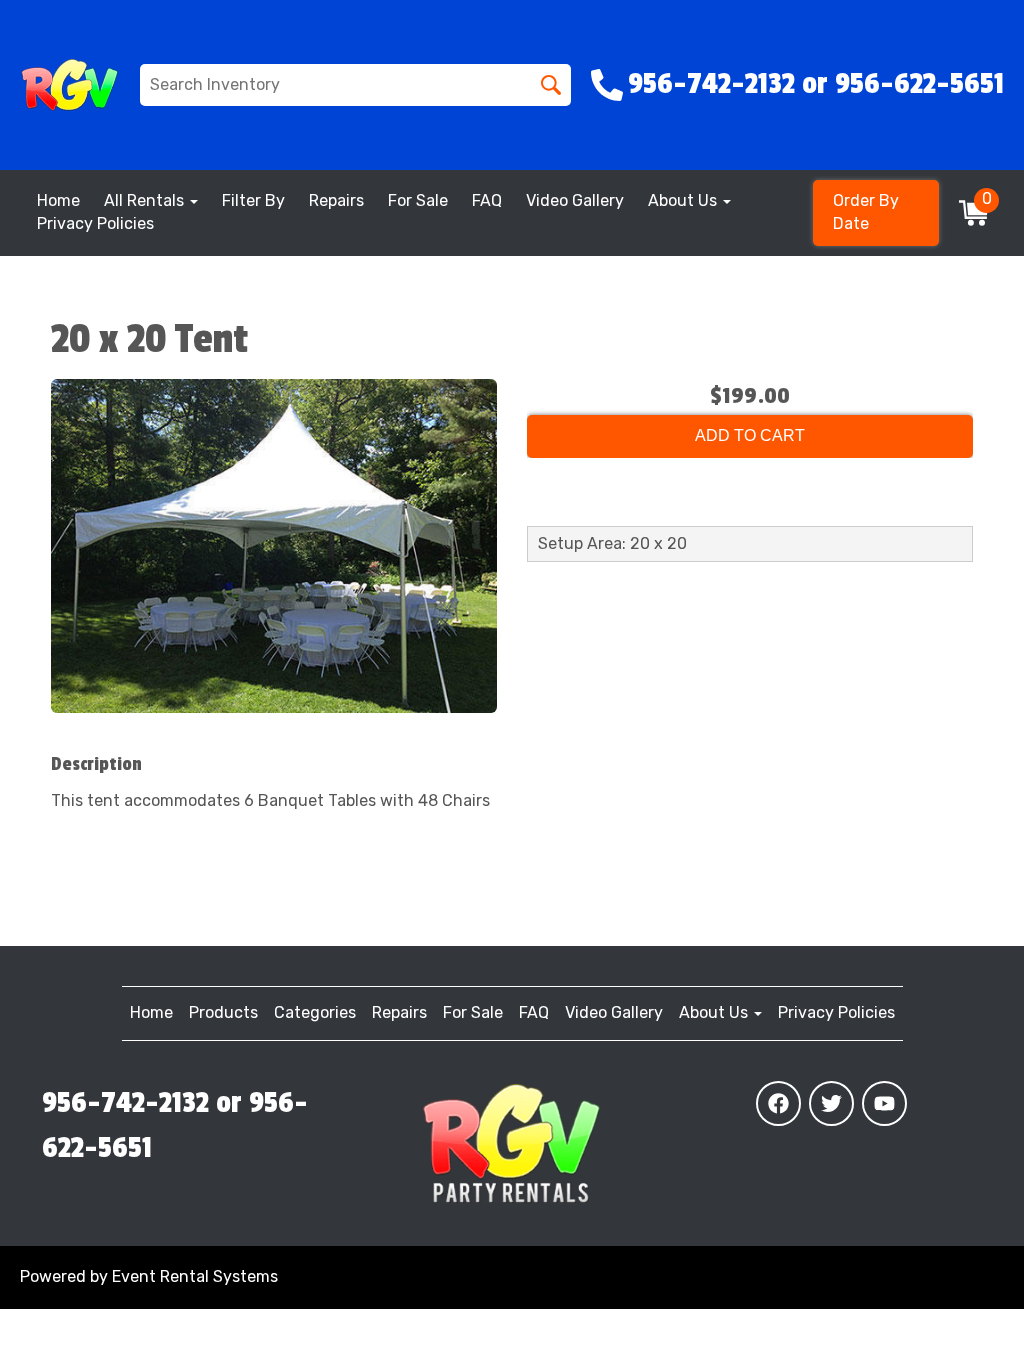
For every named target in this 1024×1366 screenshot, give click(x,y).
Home (58, 200)
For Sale (418, 200)
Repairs (336, 200)
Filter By (253, 200)
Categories (315, 1012)
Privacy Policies (95, 223)
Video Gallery (575, 200)
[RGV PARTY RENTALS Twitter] (831, 1103)
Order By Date (866, 212)
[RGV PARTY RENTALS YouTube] (884, 1103)
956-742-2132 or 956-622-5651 (175, 1126)
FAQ (487, 200)
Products (223, 1012)
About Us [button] (684, 200)
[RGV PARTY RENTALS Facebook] (778, 1103)
